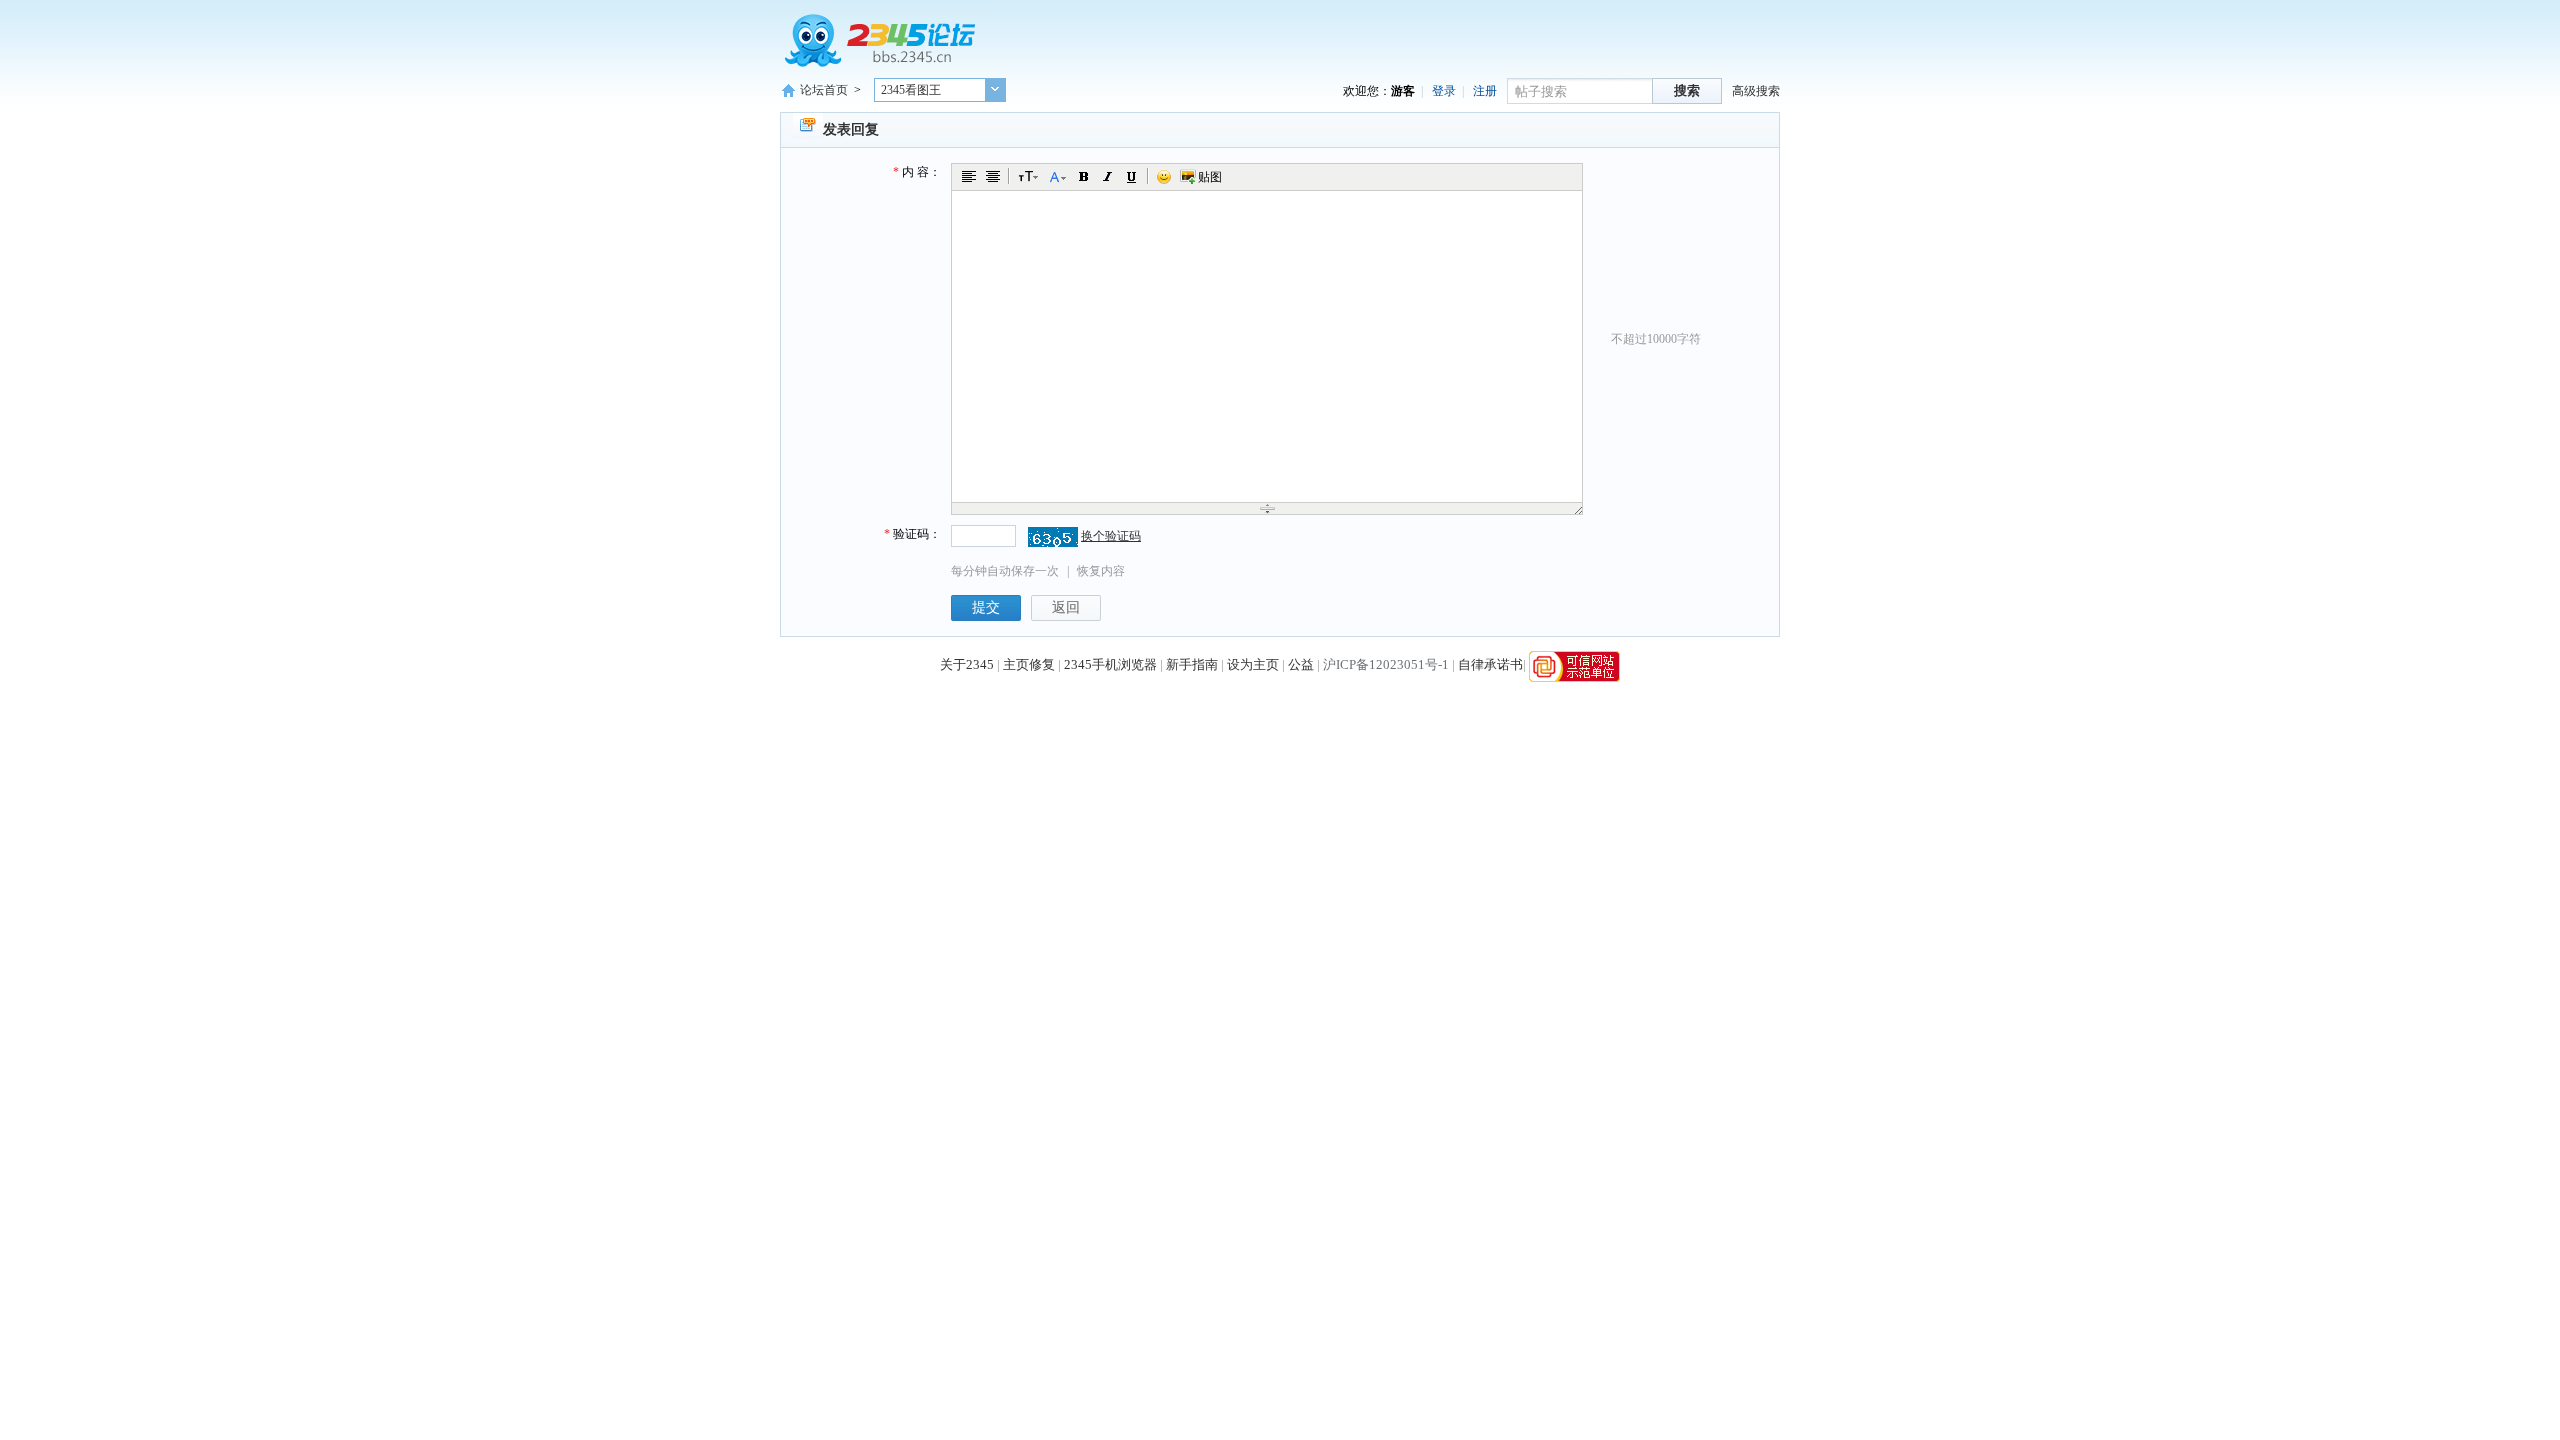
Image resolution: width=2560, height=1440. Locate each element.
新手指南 (1192, 665)
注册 (1485, 91)
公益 (1301, 665)
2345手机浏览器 (1110, 665)
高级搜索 (1756, 91)
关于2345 (967, 665)
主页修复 (1029, 665)
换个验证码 (1111, 536)
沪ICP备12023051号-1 (1386, 665)
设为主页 (1253, 665)
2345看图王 (911, 90)
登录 (1444, 91)
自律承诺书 (1490, 665)
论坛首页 (824, 90)
